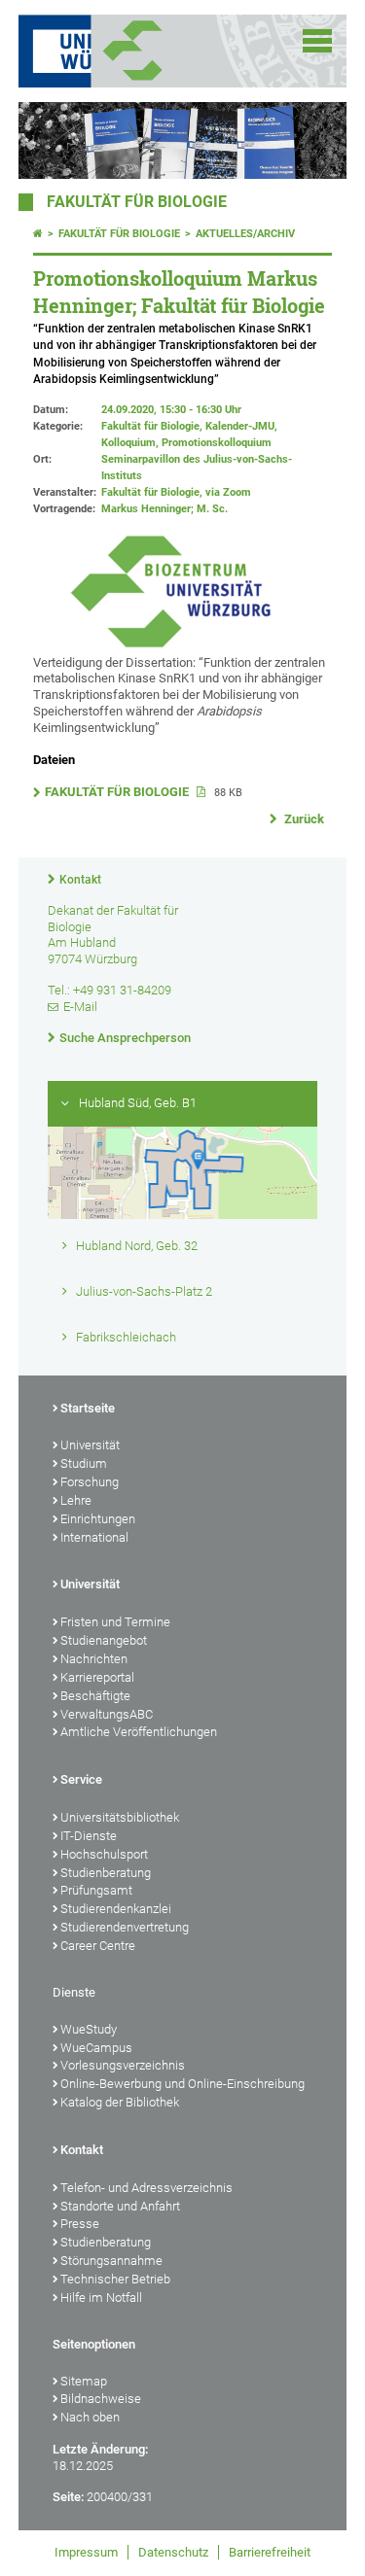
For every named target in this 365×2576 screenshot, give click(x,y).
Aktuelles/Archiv (245, 234)
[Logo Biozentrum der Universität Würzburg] (170, 646)
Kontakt (80, 880)
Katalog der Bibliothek (120, 2102)
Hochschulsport (104, 1854)
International (94, 1537)
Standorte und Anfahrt (120, 2206)
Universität (90, 1445)
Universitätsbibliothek (120, 1817)
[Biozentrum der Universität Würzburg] (157, 51)
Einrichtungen (98, 1519)
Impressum (86, 2552)
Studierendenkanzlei (116, 1909)
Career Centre (98, 1946)
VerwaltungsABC (107, 1714)
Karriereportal (97, 1677)
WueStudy (89, 2029)
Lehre (76, 1500)
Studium (84, 1463)
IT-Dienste (89, 1836)
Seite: (68, 2497)
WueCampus (96, 2048)
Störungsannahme (111, 2261)
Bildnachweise (101, 2399)
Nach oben (90, 2417)
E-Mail (80, 1007)
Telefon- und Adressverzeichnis (146, 2188)
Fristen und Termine (115, 1622)
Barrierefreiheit (270, 2552)
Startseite (88, 1408)
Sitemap (84, 2381)
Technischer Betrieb (115, 2279)
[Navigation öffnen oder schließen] (317, 41)
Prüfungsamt (96, 1890)
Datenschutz (173, 2552)
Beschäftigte (95, 1696)
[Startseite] (38, 234)
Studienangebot (104, 1640)
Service (81, 1779)
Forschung (90, 1482)
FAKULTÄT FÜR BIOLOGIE (118, 792)
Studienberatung (106, 1873)
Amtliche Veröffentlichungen (139, 1732)
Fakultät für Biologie (137, 202)
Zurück (303, 819)
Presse (80, 2224)
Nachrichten (94, 1659)
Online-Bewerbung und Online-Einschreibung (182, 2084)
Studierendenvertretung (125, 1927)
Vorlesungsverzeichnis (123, 2065)
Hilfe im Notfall (101, 2298)
